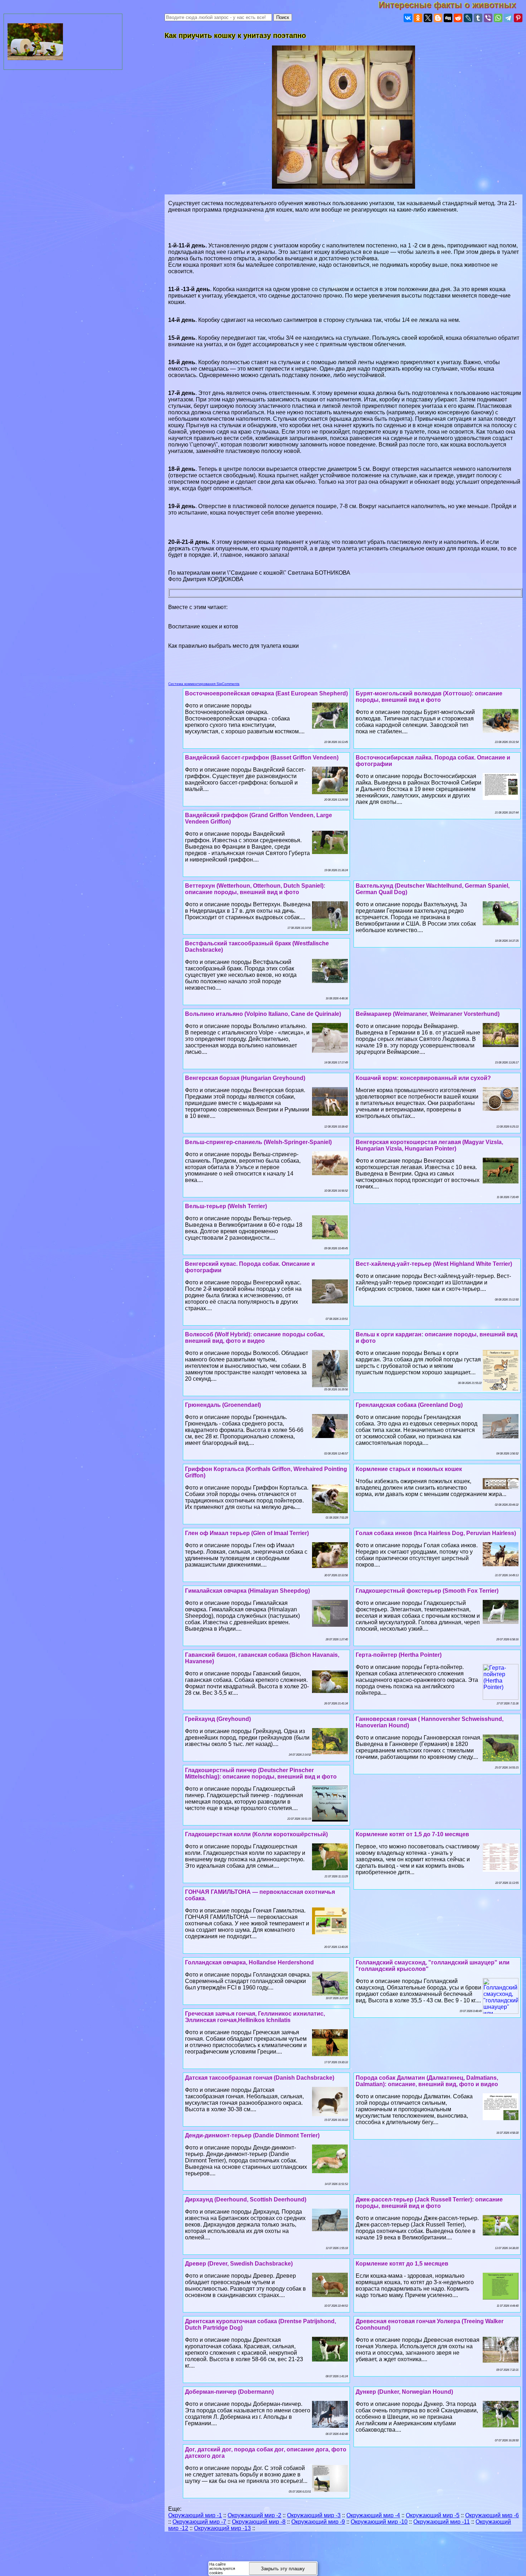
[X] (428, 18)
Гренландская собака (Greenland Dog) (409, 1405)
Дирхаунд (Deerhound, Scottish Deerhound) (246, 2199)
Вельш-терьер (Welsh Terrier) (226, 1206)
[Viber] (488, 18)
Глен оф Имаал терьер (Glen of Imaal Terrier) (247, 1533)
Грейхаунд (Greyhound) (218, 1719)
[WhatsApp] (498, 18)
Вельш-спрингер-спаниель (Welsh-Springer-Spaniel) (258, 1142)
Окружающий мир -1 (195, 2515)
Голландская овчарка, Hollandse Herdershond (249, 1962)
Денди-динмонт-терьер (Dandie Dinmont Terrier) (252, 2135)
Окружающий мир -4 (373, 2515)
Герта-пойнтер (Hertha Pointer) (399, 1655)
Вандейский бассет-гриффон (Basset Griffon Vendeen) (262, 758)
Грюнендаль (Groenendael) (223, 1405)
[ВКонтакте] (408, 18)
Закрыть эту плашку (283, 2569)
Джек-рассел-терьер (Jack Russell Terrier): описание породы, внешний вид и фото (429, 2203)
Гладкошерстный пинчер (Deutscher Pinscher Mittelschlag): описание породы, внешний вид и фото (261, 1773)
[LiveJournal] (468, 18)
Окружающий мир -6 (492, 2515)
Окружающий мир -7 (199, 2522)
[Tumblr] (478, 18)
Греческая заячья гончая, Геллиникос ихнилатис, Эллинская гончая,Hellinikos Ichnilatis (255, 2017)
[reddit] (458, 18)
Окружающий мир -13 (222, 2528)
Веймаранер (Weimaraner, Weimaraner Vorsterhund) (428, 1014)
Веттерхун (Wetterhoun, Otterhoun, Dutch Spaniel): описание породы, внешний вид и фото (255, 889)
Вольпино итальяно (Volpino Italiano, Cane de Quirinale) (263, 1014)
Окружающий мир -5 (433, 2515)
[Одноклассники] (418, 18)
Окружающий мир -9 (318, 2522)
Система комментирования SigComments (204, 684)
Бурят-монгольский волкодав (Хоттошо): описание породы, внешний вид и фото (429, 697)
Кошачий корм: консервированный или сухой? (423, 1078)
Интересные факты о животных (452, 5)
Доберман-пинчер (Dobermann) (229, 2392)
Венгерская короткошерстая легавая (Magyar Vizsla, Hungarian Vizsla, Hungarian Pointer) (429, 1145)
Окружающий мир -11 (442, 2522)
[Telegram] (508, 18)
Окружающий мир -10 (379, 2522)
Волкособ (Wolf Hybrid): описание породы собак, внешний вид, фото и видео (255, 1338)
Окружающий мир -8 (259, 2522)
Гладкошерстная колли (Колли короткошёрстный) (256, 1834)
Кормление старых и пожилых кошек (409, 1469)
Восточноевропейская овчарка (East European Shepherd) (266, 693)
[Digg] (448, 18)
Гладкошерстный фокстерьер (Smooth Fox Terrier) (427, 1591)
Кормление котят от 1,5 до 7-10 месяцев (412, 1834)
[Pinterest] (518, 18)
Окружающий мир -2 (254, 2515)
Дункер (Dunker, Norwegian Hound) (404, 2392)
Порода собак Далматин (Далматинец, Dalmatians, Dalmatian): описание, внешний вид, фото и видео (427, 2081)
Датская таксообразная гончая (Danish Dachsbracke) (260, 2078)
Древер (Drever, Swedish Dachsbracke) (239, 2264)
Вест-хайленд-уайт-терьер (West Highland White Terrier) (434, 1264)
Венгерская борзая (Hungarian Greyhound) (245, 1078)
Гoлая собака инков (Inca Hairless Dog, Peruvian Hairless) (436, 1533)
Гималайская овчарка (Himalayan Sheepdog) (247, 1591)
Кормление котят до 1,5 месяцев (402, 2264)
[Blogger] (438, 18)
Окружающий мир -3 (314, 2515)
